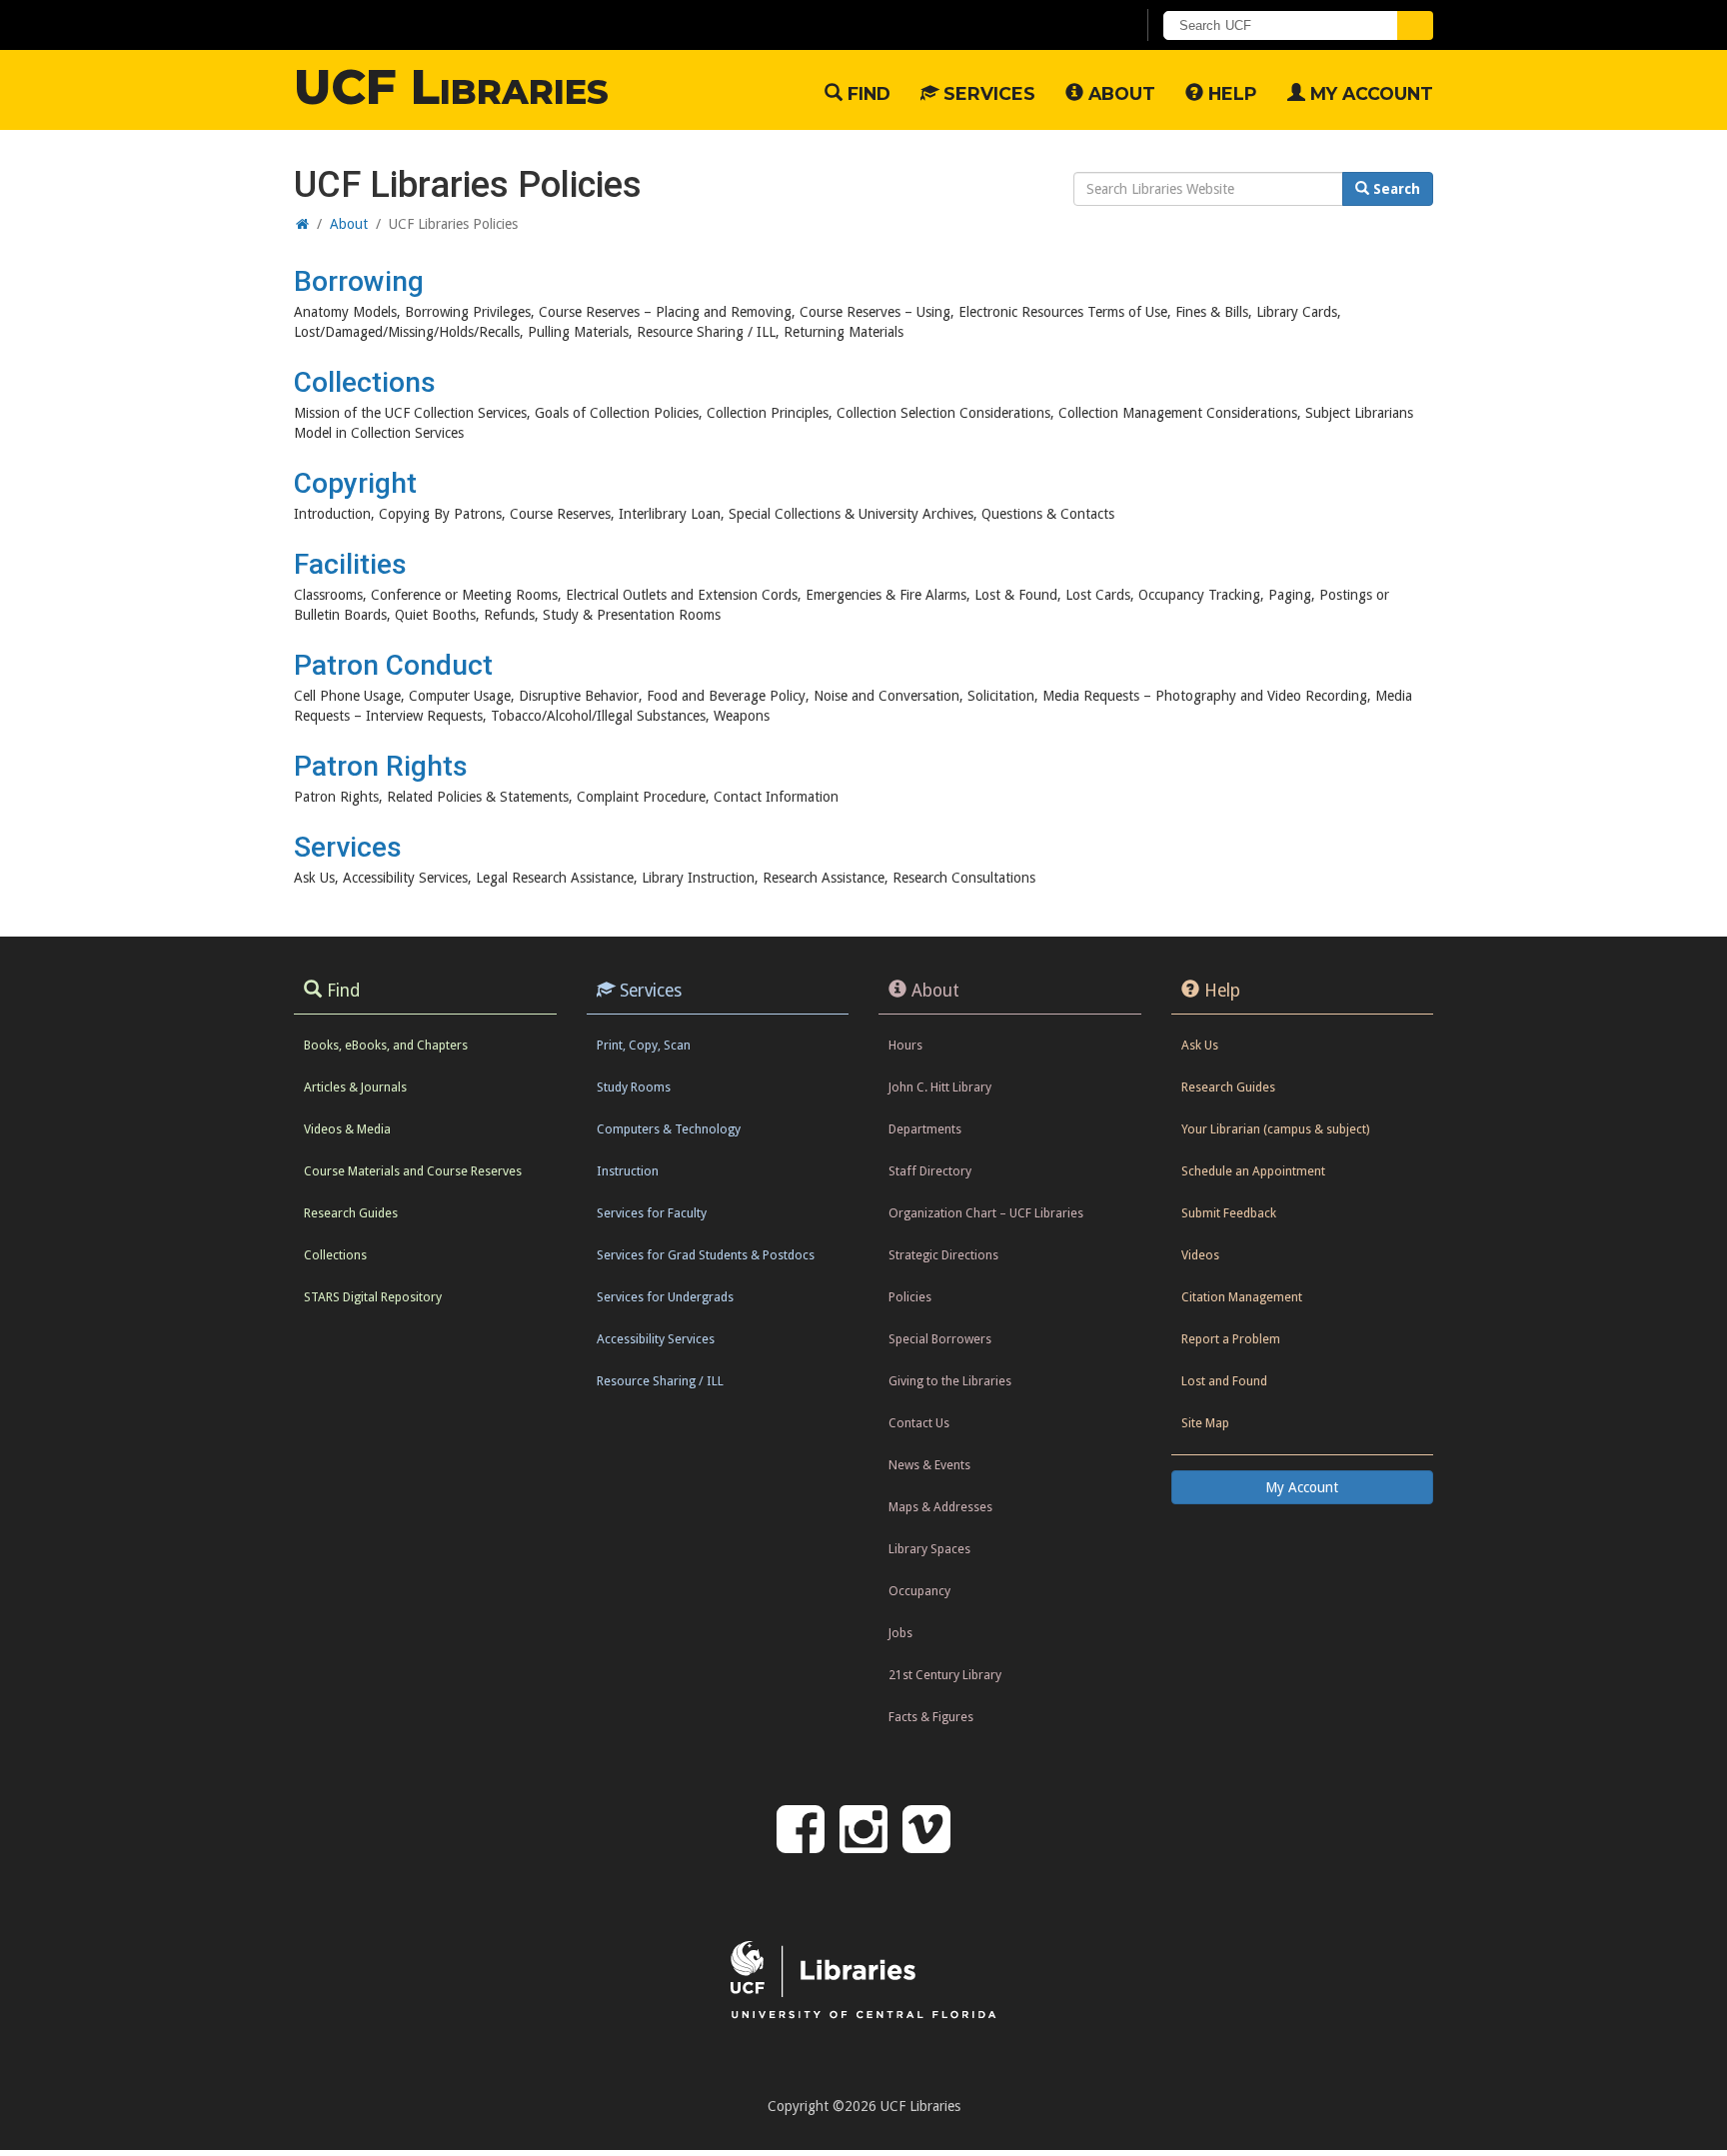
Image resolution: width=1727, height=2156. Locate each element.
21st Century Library (945, 1675)
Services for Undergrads (665, 1297)
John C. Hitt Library (940, 1087)
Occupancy (919, 1591)
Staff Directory (930, 1171)
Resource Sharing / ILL (660, 1381)
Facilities (350, 564)
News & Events (929, 1465)
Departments (925, 1129)
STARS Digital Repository (373, 1297)
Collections (365, 382)
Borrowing (359, 281)
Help (1230, 93)
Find (866, 93)
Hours (905, 1045)
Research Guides (351, 1213)
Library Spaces (929, 1549)
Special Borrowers (940, 1339)
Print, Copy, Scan (644, 1045)
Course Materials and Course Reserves (413, 1171)
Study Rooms (634, 1087)
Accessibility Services (656, 1339)
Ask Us (1200, 1045)
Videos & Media (347, 1129)
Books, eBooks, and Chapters (386, 1045)
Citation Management (1242, 1297)
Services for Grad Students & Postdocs (706, 1255)
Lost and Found (1224, 1381)
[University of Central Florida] (455, 24)
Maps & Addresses (940, 1507)
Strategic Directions (943, 1255)
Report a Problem (1231, 1339)
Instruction (628, 1171)
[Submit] (1415, 25)
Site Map (1205, 1423)
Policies (910, 1297)
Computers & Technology (669, 1129)
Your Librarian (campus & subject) (1275, 1129)
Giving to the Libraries (950, 1381)
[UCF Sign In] (1071, 26)
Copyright (355, 483)
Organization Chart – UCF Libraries (986, 1213)
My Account (1369, 93)
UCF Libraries (451, 87)
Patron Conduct (393, 665)
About (1119, 93)
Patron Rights (381, 766)
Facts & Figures (931, 1717)
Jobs (900, 1633)
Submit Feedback (1229, 1213)
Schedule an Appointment (1253, 1171)
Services (987, 93)
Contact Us (919, 1423)
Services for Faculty (652, 1213)
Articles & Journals (355, 1087)
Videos (1200, 1255)
